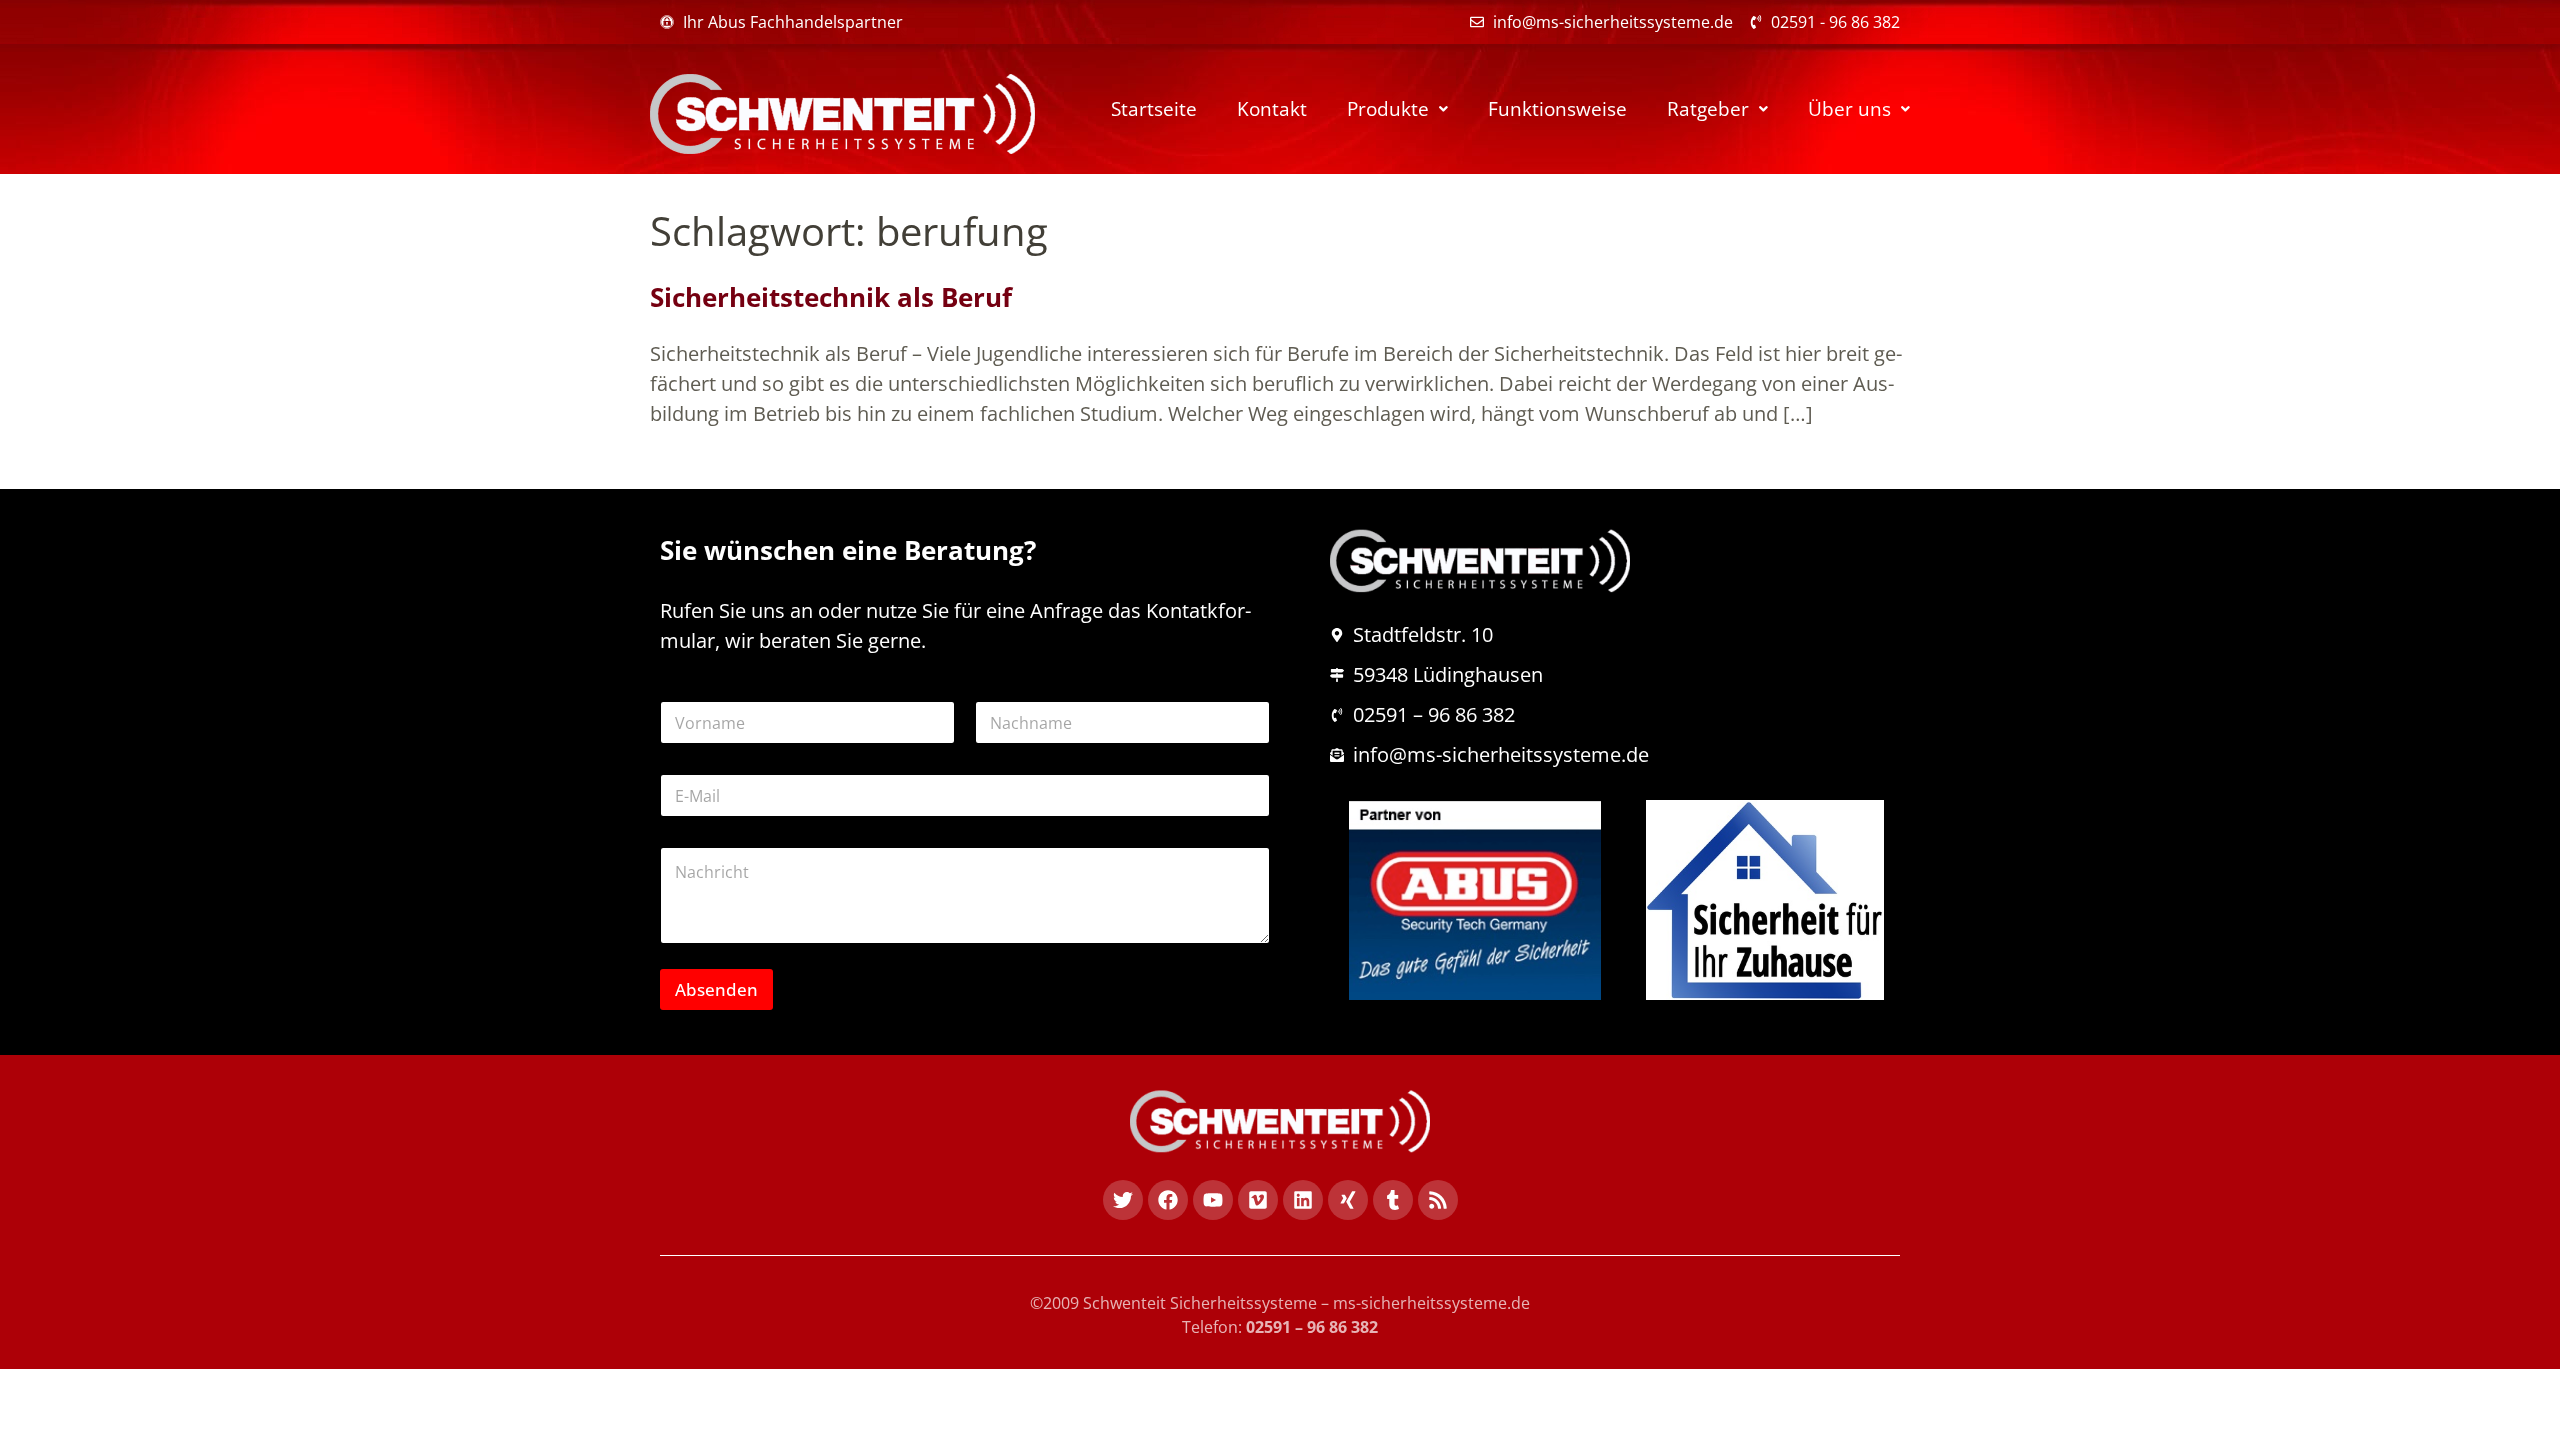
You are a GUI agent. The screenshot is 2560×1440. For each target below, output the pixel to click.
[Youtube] (1213, 1200)
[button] (1397, 109)
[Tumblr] (1393, 1200)
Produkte (1388, 109)
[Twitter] (1123, 1200)
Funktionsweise (1557, 109)
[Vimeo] (1258, 1200)
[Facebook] (1168, 1200)
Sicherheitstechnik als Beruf (831, 297)
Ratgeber (1708, 109)
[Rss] (1438, 1200)
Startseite (1154, 109)
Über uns (1849, 109)
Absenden (716, 989)
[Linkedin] (1303, 1200)
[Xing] (1348, 1200)
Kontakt (1272, 109)
